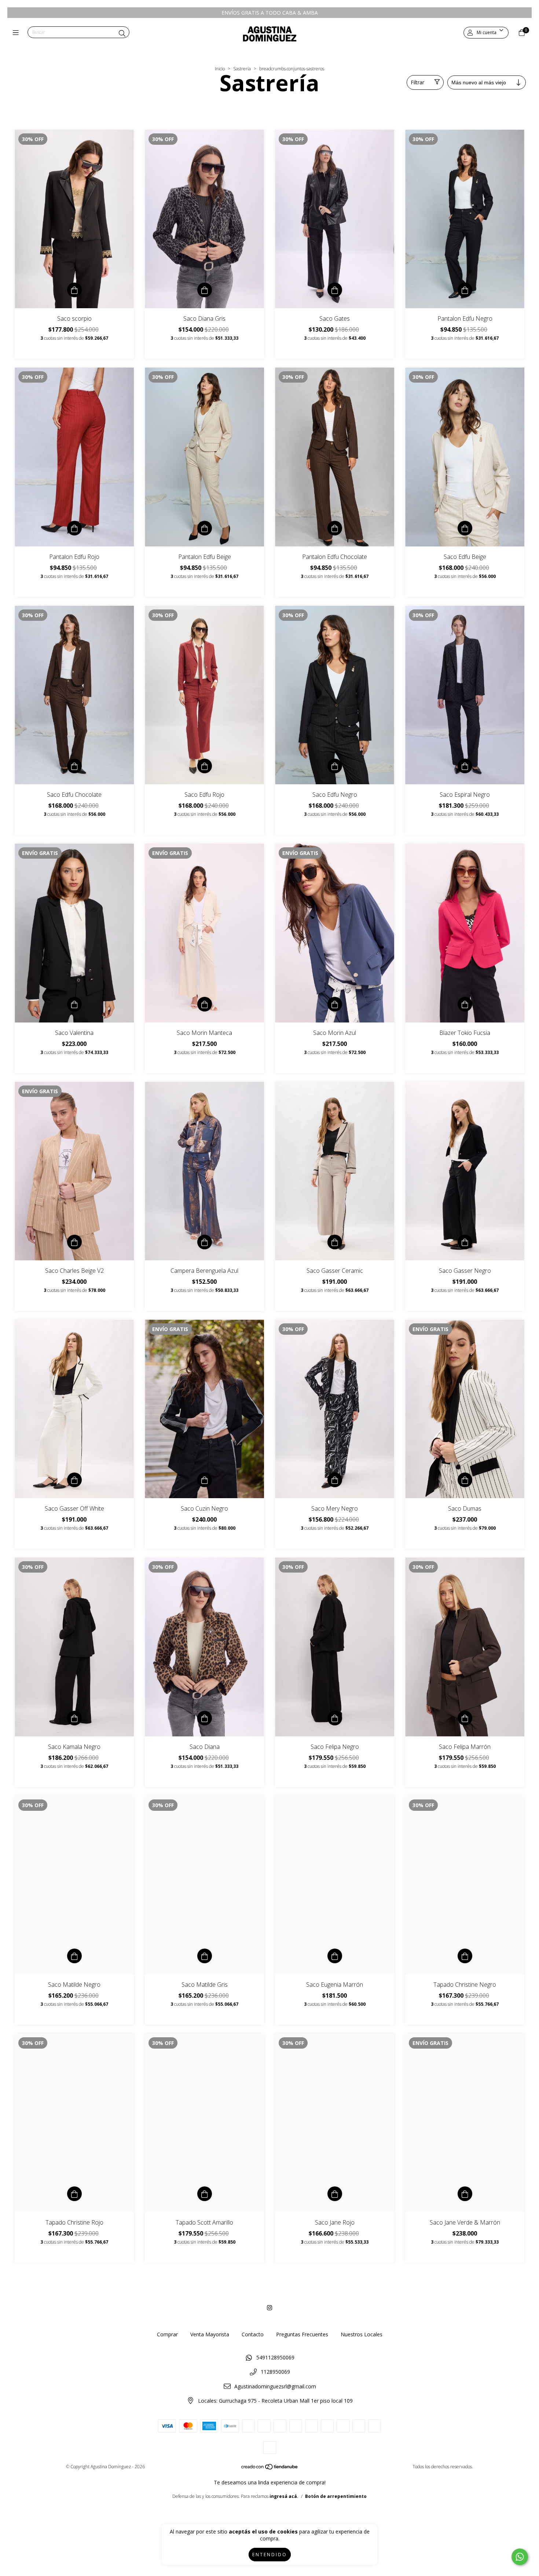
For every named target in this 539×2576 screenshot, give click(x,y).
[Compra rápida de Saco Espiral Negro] (465, 766)
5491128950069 (275, 2357)
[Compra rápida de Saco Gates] (335, 290)
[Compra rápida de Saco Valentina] (74, 1004)
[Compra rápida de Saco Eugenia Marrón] (335, 1956)
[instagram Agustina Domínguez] (269, 2308)
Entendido (270, 2555)
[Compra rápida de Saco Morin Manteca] (205, 1004)
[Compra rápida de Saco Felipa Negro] (335, 1718)
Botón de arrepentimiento (336, 2496)
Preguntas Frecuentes (302, 2334)
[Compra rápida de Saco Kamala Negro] (74, 1718)
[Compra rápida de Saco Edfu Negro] (335, 766)
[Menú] (17, 33)
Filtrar (417, 82)
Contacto (253, 2334)
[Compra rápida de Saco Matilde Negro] (74, 1956)
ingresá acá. (284, 2496)
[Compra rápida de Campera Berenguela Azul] (205, 1242)
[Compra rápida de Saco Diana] (205, 1718)
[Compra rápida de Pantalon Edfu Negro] (465, 290)
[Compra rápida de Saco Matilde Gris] (205, 1956)
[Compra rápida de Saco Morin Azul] (335, 1004)
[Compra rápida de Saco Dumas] (465, 1480)
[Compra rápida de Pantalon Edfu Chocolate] (335, 528)
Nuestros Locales (362, 2334)
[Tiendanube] (270, 2468)
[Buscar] (122, 33)
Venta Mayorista (210, 2334)
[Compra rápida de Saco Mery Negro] (335, 1480)
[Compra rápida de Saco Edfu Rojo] (205, 766)
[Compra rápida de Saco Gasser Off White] (74, 1480)
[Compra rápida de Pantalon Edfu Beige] (205, 528)
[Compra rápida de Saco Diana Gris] (205, 290)
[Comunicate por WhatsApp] (520, 2557)
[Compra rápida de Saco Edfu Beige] (465, 528)
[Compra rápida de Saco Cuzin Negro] (205, 1480)
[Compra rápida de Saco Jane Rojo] (335, 2194)
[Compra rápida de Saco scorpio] (74, 290)
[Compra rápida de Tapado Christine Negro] (465, 1956)
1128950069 (275, 2372)
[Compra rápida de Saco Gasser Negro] (465, 1242)
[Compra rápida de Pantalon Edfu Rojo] (74, 528)
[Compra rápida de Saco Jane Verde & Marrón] (465, 2194)
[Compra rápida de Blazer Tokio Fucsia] (465, 1004)
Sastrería (242, 69)
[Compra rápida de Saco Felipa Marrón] (465, 1718)
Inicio (220, 69)
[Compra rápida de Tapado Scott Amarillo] (205, 2194)
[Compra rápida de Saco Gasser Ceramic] (335, 1242)
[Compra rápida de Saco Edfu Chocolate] (74, 766)
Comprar (167, 2334)
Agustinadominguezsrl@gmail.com (275, 2386)
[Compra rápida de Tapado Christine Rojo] (74, 2194)
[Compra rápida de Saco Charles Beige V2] (74, 1242)
